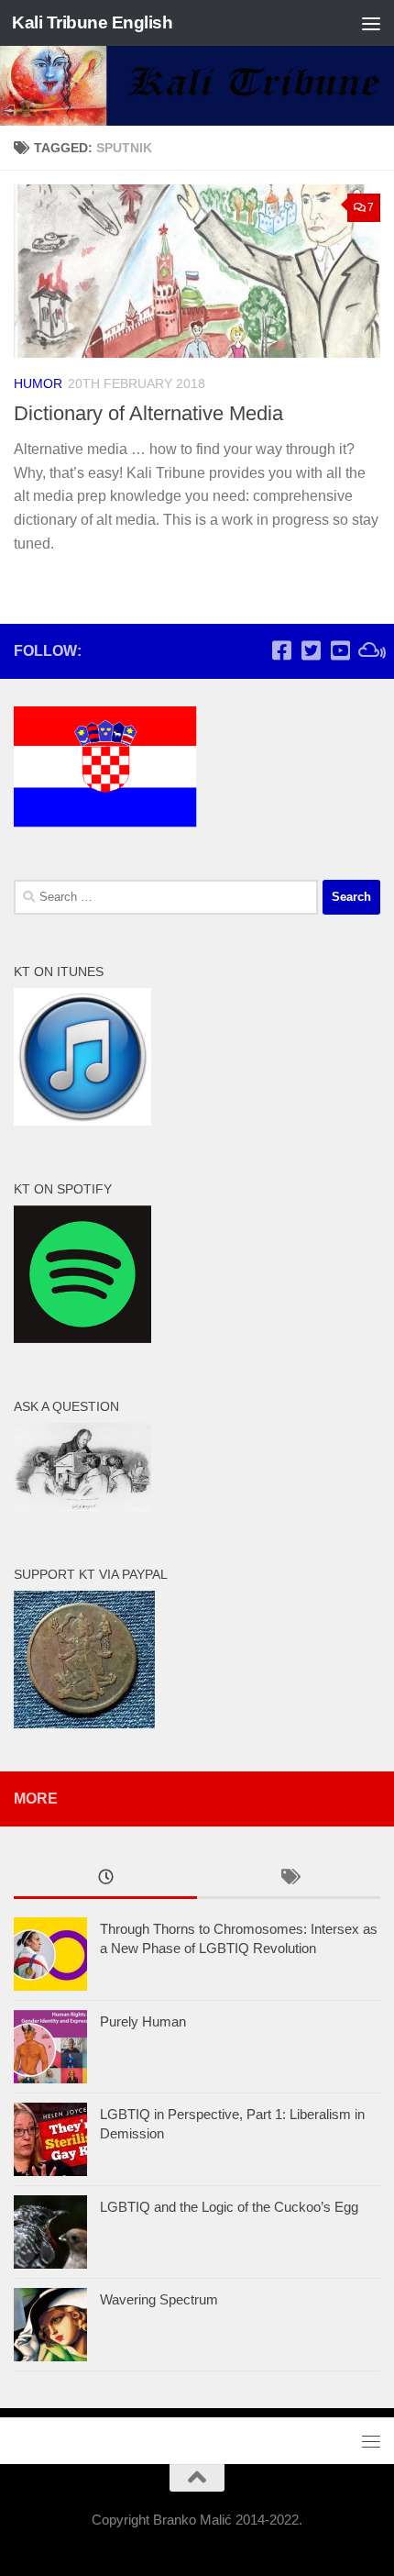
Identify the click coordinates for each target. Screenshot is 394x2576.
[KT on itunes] (82, 1121)
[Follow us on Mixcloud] (369, 650)
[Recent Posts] (105, 1879)
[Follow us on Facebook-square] (281, 650)
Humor (38, 383)
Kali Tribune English (92, 22)
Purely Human (143, 2021)
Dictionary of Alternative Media (148, 413)
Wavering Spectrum (159, 2299)
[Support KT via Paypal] (84, 1723)
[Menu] (371, 23)
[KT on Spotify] (82, 1338)
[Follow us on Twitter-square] (311, 650)
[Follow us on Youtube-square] (340, 650)
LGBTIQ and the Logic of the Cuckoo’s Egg (229, 2207)
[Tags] (289, 1879)
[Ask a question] (82, 1506)
